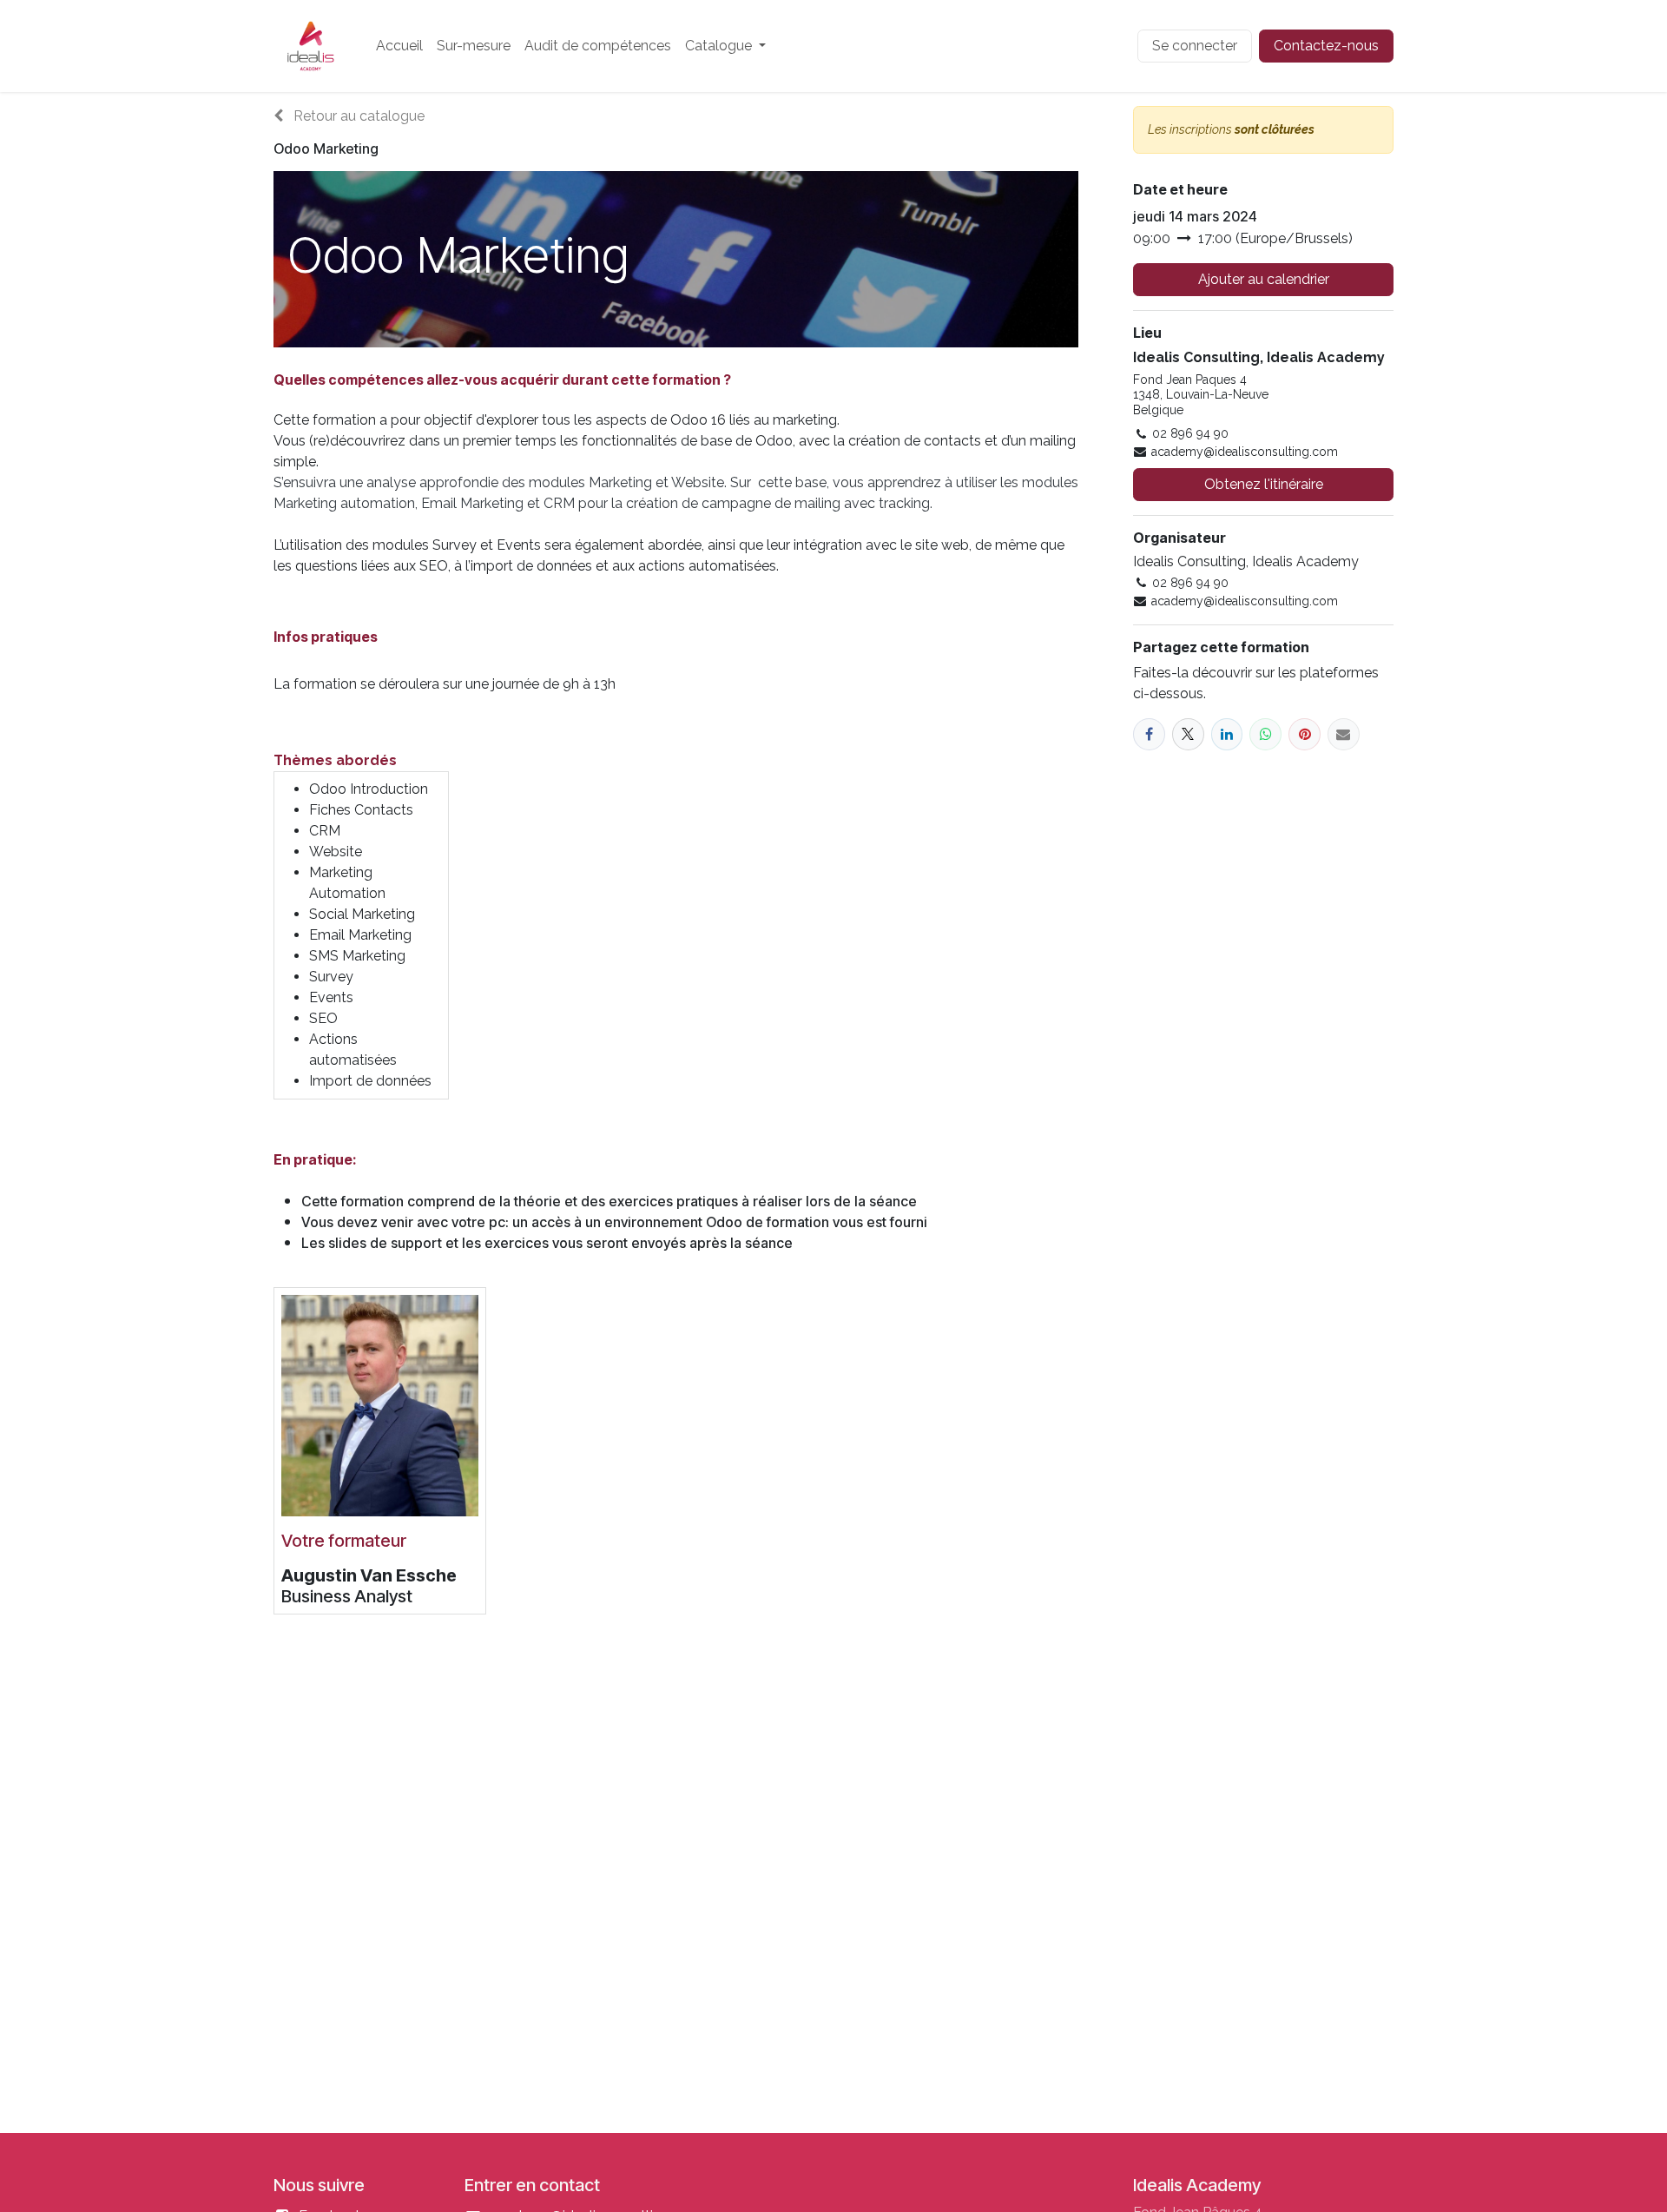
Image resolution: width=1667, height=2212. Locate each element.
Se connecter (1195, 46)
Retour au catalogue (357, 116)
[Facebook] (1149, 734)
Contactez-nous (1326, 46)
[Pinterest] (1305, 734)
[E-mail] (1344, 734)
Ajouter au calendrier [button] (1264, 279)
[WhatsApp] (1265, 734)
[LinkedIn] (1227, 734)
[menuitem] (399, 46)
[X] (1188, 734)
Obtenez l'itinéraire (1264, 484)
